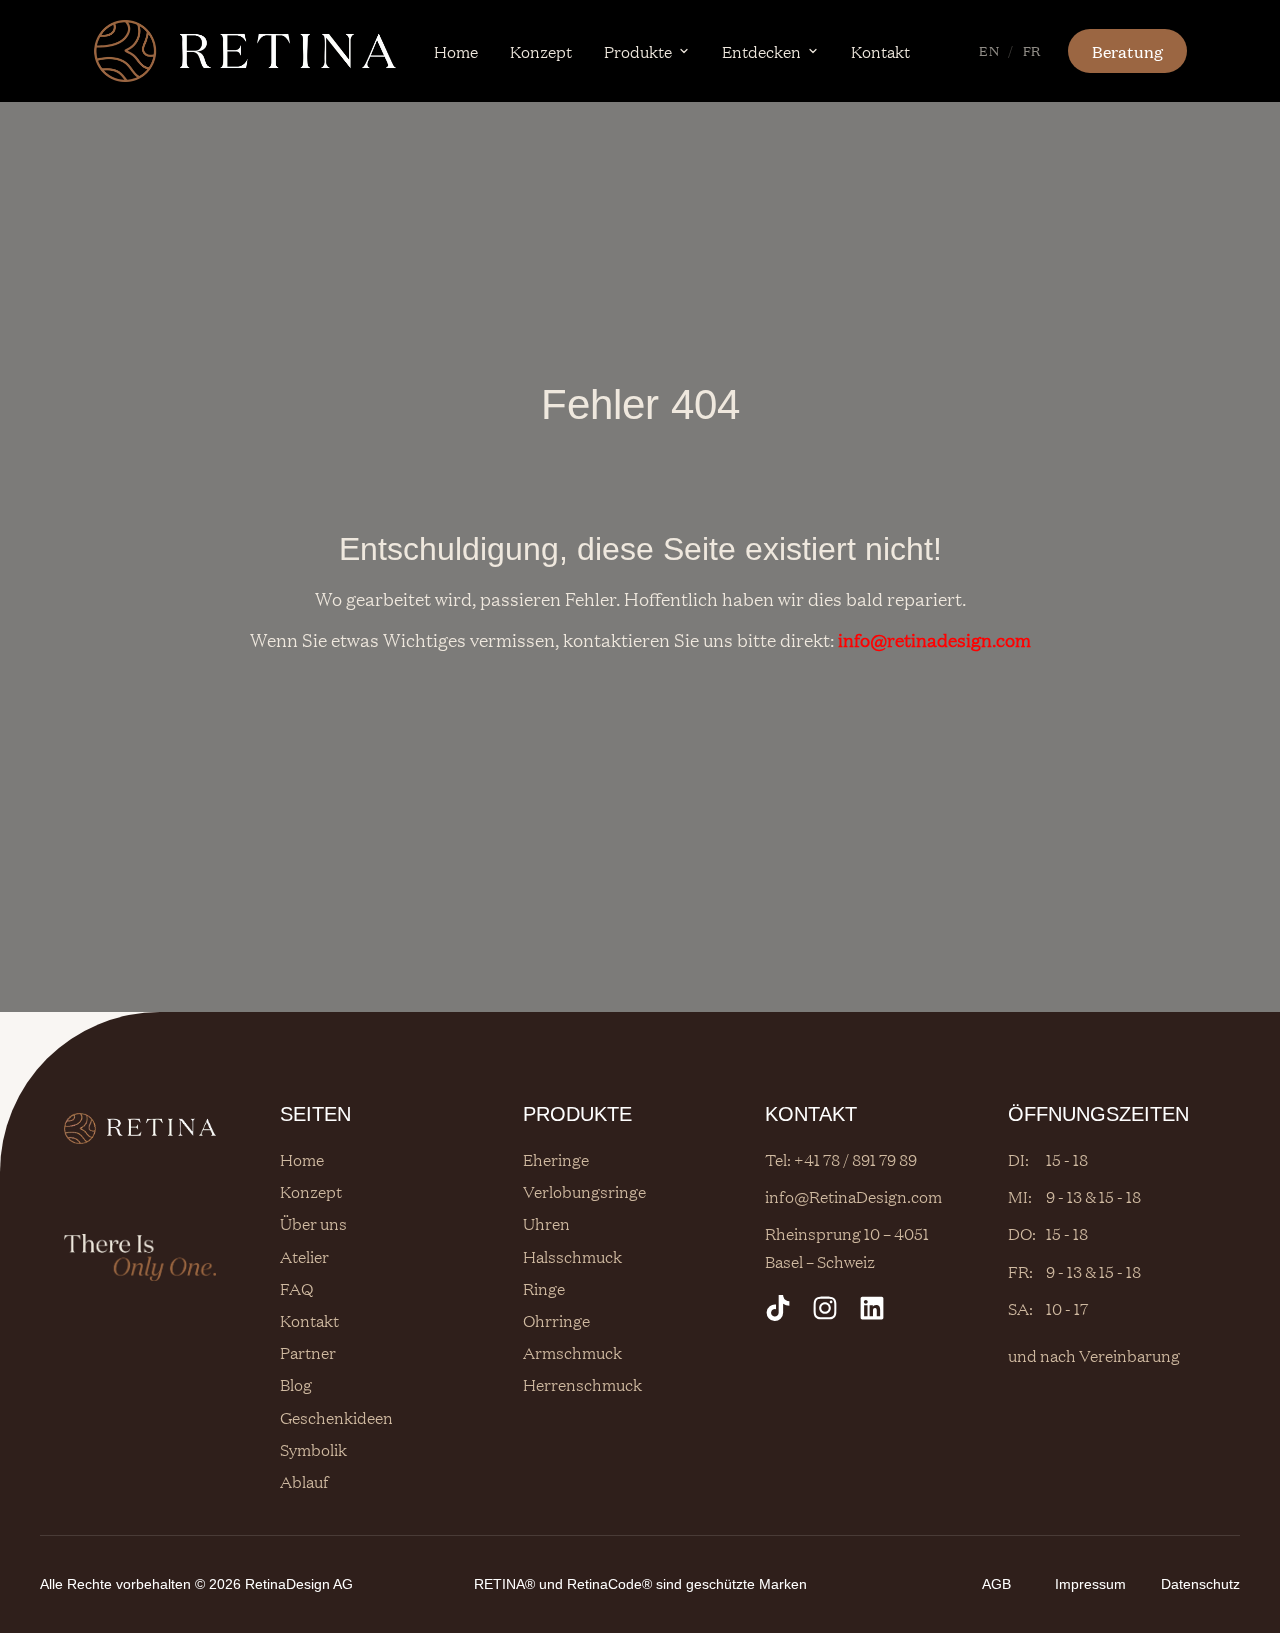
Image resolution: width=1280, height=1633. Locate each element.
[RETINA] (245, 51)
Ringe (544, 1288)
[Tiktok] (778, 1308)
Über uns (313, 1223)
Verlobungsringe (584, 1191)
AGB (996, 1584)
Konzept (541, 51)
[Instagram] (825, 1308)
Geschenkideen (336, 1417)
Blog (296, 1384)
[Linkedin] (872, 1308)
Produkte (638, 51)
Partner (308, 1352)
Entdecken (761, 51)
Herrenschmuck (582, 1384)
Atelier (304, 1256)
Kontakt (880, 51)
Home (456, 51)
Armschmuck (572, 1352)
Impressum (1090, 1584)
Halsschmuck (572, 1256)
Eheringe (556, 1159)
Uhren (546, 1223)
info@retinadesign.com (934, 639)
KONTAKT (811, 1114)
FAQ (296, 1288)
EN (989, 50)
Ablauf (304, 1481)
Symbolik (313, 1449)
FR (1032, 50)
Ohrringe (556, 1320)
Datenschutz (1200, 1584)
